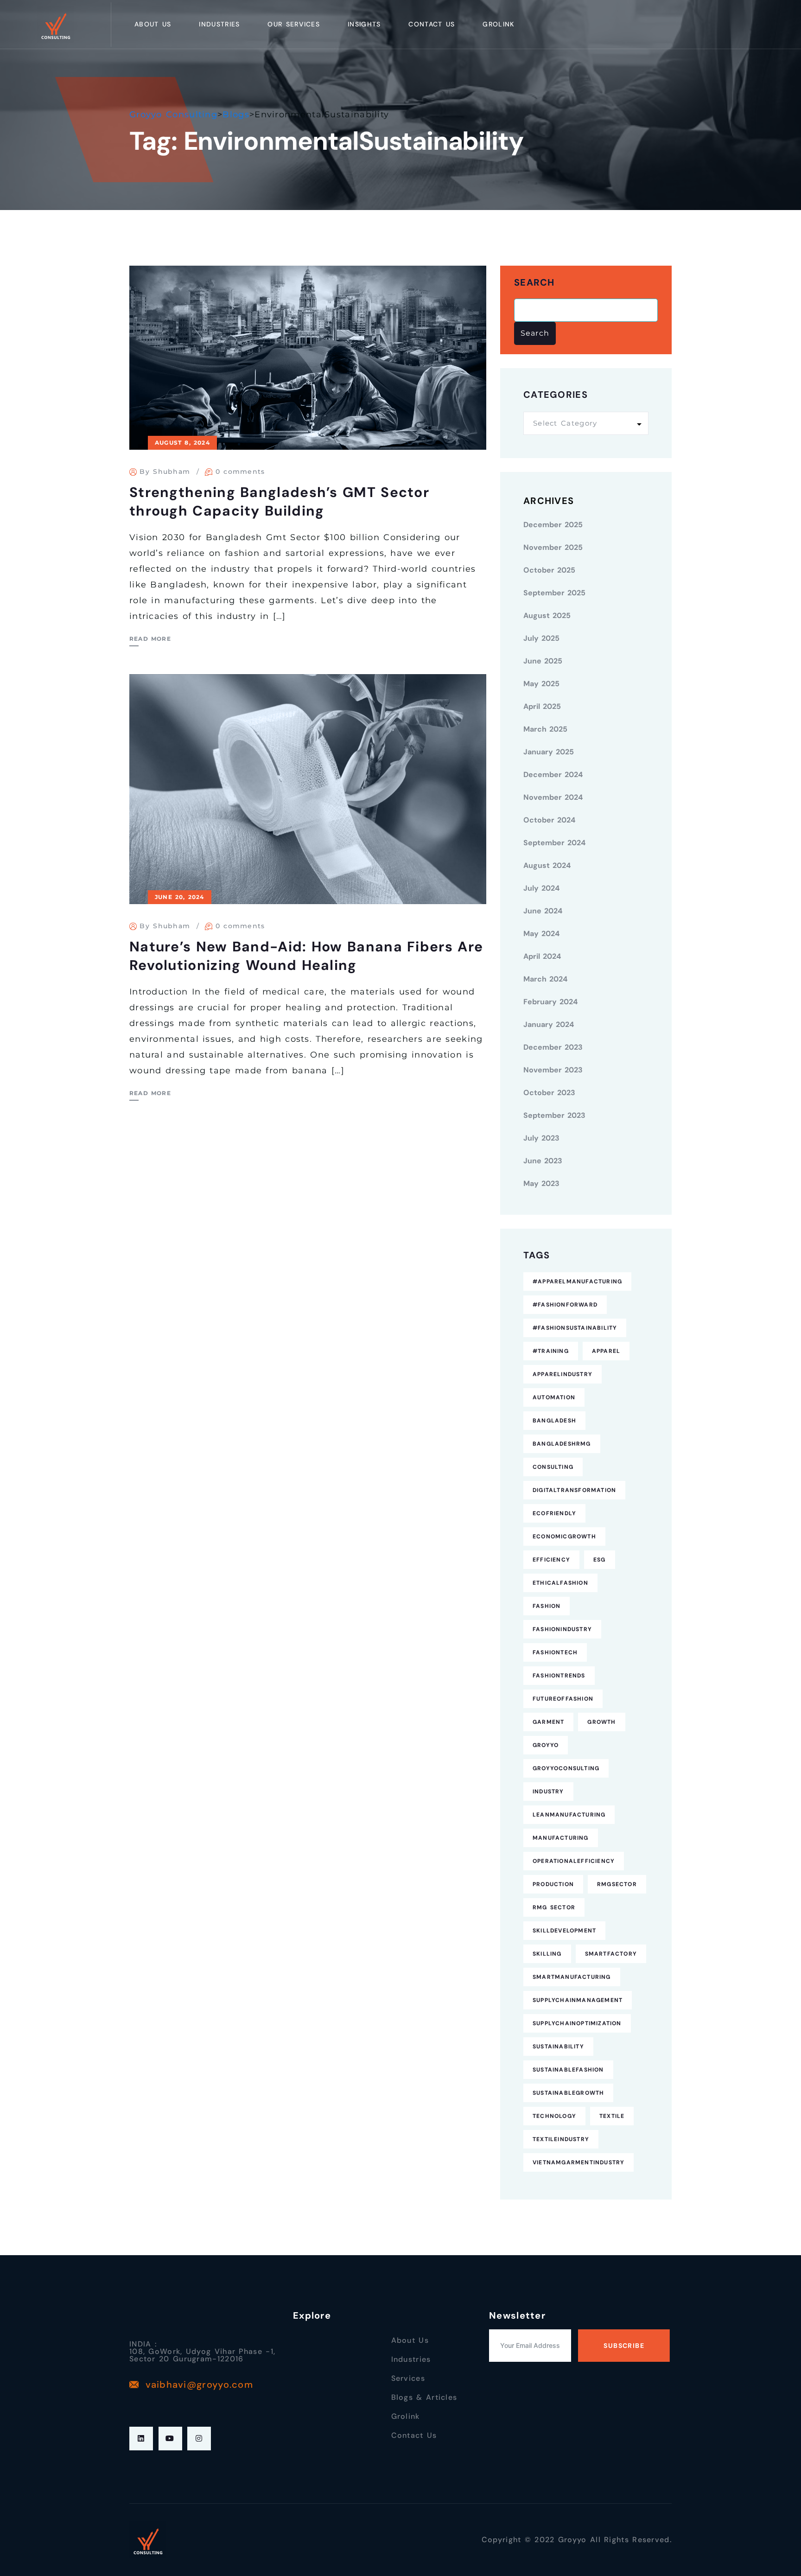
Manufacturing (561, 1838)
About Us (153, 24)
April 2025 (542, 706)
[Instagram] (199, 2439)
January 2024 (549, 1024)
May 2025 (541, 684)
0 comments (240, 472)
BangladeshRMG (562, 1444)
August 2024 (547, 865)
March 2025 (545, 729)
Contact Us (432, 24)
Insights (364, 24)
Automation (554, 1397)
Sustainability (558, 2047)
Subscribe (624, 2346)
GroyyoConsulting (566, 1768)
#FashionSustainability (575, 1328)
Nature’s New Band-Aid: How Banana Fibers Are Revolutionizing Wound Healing (306, 956)
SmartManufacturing (572, 1977)
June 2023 (543, 1161)
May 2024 (541, 934)
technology (554, 2116)
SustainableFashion (568, 2070)
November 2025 (553, 547)
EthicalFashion (560, 1583)
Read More (150, 639)
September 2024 (554, 843)
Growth (601, 1722)
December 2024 (553, 775)
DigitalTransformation (574, 1490)
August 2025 (547, 615)
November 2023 (553, 1070)
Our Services (294, 24)
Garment (548, 1722)
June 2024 (543, 911)
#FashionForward (565, 1305)
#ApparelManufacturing (577, 1282)
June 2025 (543, 661)
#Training (551, 1351)
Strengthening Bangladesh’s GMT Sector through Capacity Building (279, 501)
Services (408, 2378)
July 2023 (541, 1138)
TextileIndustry (561, 2139)
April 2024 (542, 956)
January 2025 (549, 752)
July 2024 (541, 888)
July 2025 (541, 638)
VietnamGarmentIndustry (578, 2162)
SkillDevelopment (564, 1931)
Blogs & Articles (424, 2397)
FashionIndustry (562, 1629)
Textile (612, 2116)
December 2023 (553, 1047)
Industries (219, 24)
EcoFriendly (554, 1513)
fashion (547, 1606)
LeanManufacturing (569, 1815)
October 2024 (549, 820)
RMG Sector (554, 1907)
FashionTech (555, 1652)
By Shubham (165, 472)
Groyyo (546, 1745)
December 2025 (553, 525)
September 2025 (554, 593)
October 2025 (549, 570)
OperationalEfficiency (574, 1861)
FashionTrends (559, 1676)
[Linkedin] (141, 2439)
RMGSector (617, 1884)
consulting (553, 1467)
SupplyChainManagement (578, 2000)
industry (548, 1792)
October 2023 (549, 1093)
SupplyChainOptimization (577, 2023)
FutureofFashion (563, 1699)
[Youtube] (170, 2439)
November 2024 (553, 797)
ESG (600, 1560)
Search (534, 283)
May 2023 (541, 1183)
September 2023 (554, 1115)
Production (553, 1884)
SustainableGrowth (568, 2093)
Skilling (547, 1954)
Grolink (498, 24)
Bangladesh (554, 1421)
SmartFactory (611, 1954)
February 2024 (550, 1002)
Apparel (606, 1351)
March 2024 (545, 979)
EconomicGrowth (564, 1537)
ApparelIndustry (563, 1374)
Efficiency (551, 1560)
